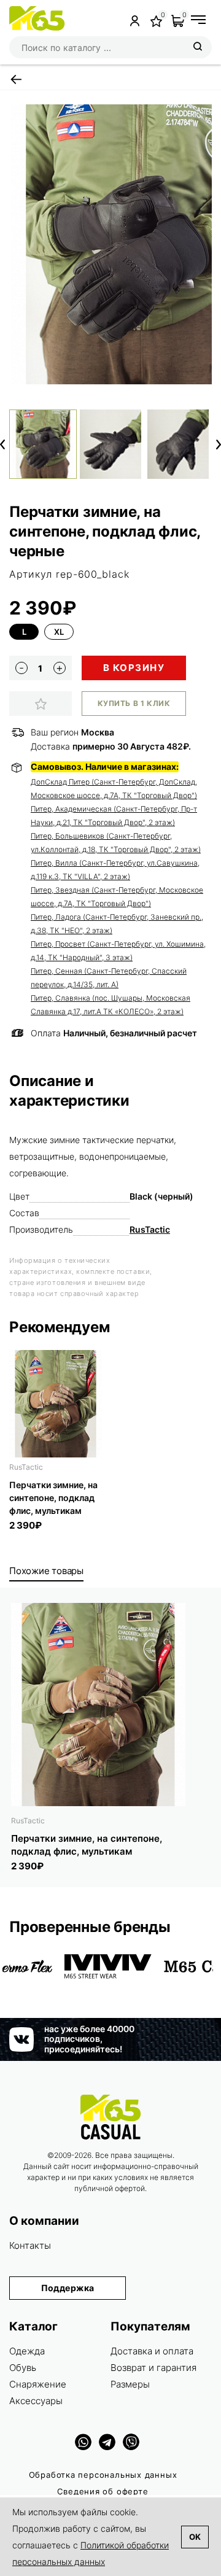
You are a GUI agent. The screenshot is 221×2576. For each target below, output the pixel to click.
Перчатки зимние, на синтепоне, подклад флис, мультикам (53, 1498)
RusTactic (150, 1229)
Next (219, 444)
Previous (2, 444)
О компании (44, 2221)
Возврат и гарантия (153, 2368)
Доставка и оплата (152, 2351)
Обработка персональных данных (103, 2475)
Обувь (23, 2368)
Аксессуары (36, 2401)
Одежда (27, 2351)
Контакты (30, 2245)
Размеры (130, 2384)
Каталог (33, 2326)
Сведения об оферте (103, 2491)
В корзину (134, 668)
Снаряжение (38, 2384)
